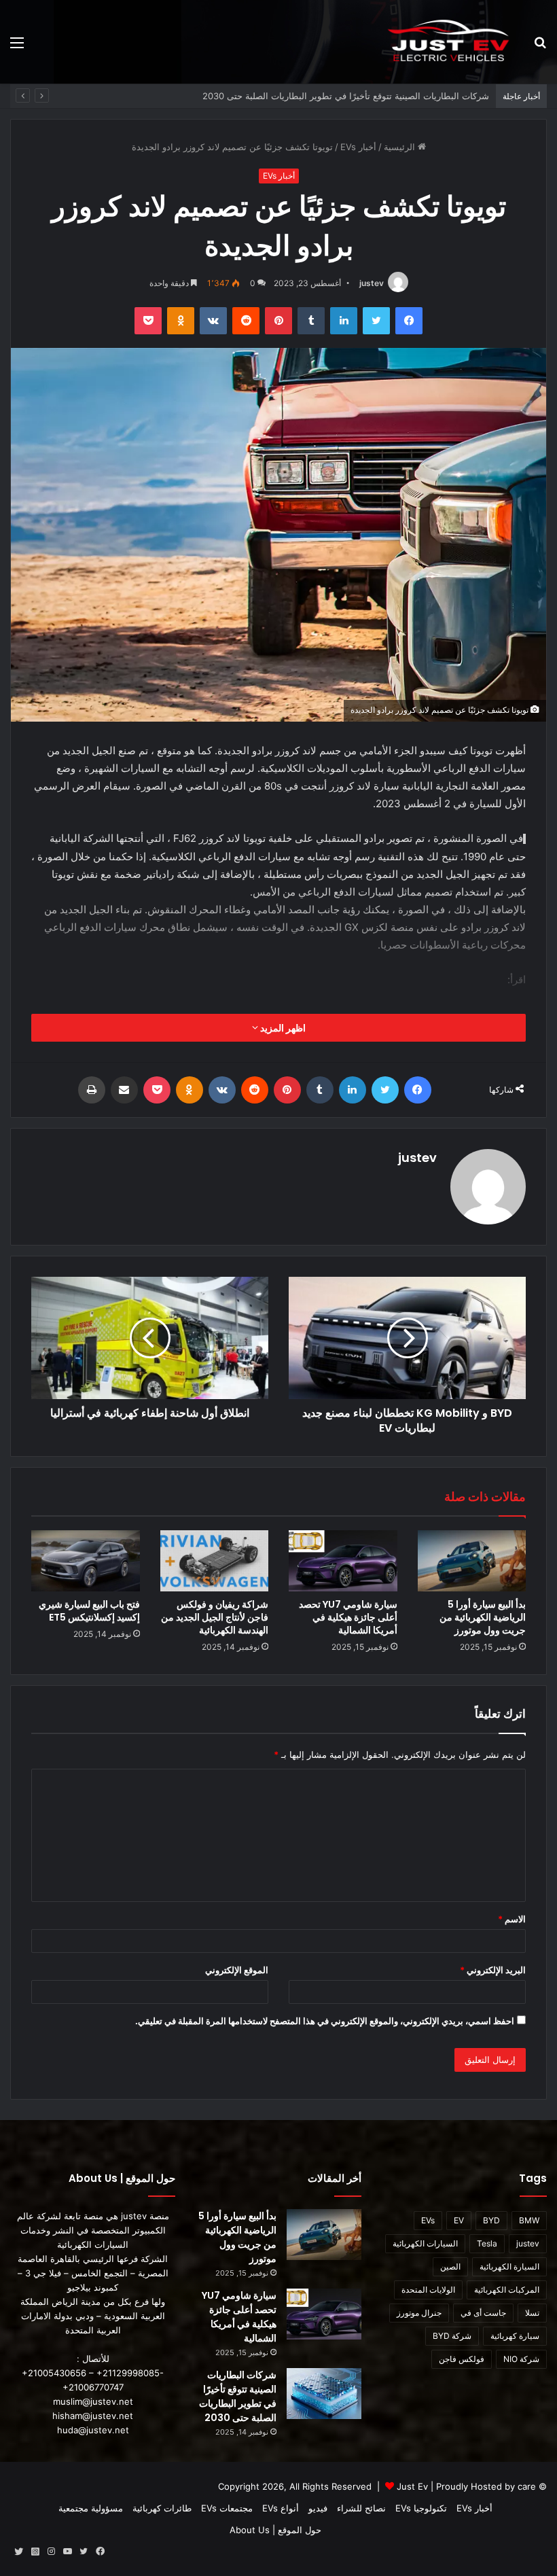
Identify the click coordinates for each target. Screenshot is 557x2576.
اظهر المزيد (282, 1028)
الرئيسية (401, 147)
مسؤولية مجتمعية (91, 2508)
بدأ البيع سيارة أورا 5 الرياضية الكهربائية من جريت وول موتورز (483, 1617)
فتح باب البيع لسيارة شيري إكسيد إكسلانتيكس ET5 (89, 1611)
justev (372, 283)
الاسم (512, 1919)
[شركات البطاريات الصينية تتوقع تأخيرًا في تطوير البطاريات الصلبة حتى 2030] (324, 2394)
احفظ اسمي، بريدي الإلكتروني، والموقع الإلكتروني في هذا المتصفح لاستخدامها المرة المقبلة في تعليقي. (325, 2021)
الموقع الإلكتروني (237, 1970)
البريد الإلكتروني (493, 1970)
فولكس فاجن (462, 2359)
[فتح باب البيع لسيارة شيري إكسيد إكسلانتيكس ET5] (86, 1561)
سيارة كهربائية (515, 2336)
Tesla (487, 2243)
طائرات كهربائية (162, 2508)
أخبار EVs (358, 147)
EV (459, 2220)
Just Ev (412, 2486)
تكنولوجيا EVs (421, 2508)
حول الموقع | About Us (275, 2530)
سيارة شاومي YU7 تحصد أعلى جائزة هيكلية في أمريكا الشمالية (348, 1617)
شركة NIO (521, 2359)
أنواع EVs (281, 2508)
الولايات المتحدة (428, 2290)
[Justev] (448, 42)
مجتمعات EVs (227, 2508)
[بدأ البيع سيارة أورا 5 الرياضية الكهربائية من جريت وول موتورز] (472, 1561)
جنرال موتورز (419, 2313)
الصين (450, 2266)
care (527, 2486)
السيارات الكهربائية (425, 2243)
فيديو (318, 2508)
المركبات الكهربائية (507, 2290)
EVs (428, 2220)
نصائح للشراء (361, 2508)
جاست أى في (483, 2313)
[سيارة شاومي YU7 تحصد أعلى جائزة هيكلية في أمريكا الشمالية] (343, 1561)
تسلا (532, 2313)
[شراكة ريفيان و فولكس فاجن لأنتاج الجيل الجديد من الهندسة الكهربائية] (215, 1561)
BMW (529, 2220)
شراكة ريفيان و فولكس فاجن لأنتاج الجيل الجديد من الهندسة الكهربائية (358, 96)
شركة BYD (452, 2336)
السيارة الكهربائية (509, 2266)
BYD (491, 2220)
